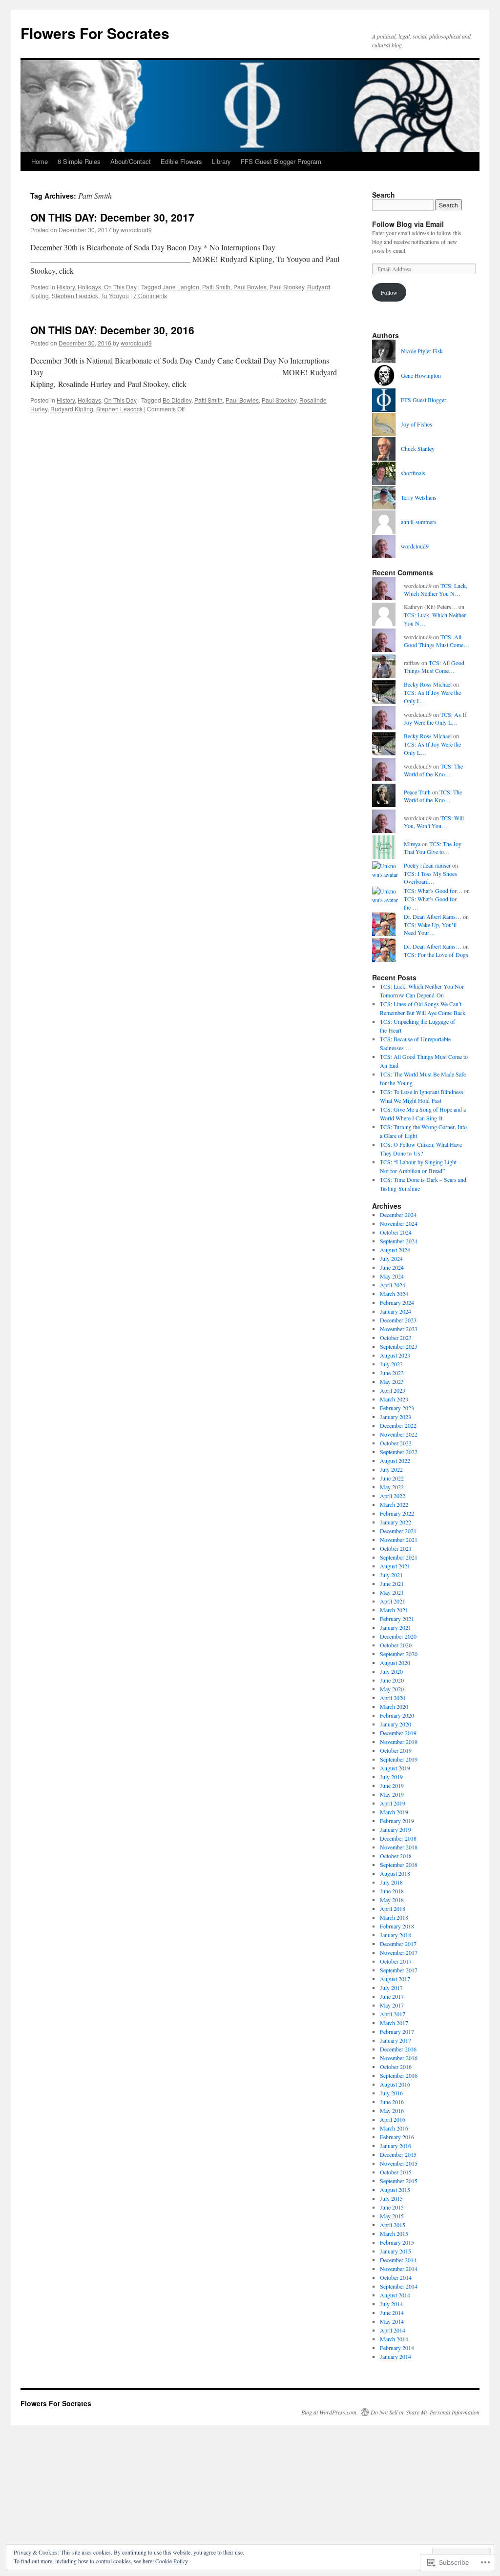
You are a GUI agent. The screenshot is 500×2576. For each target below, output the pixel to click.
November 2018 (399, 1847)
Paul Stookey (287, 287)
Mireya (412, 844)
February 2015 (397, 2242)
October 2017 (396, 1961)
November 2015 (399, 2163)
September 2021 (399, 1557)
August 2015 (395, 2190)
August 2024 (395, 1250)
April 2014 (393, 2330)
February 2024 (397, 1302)
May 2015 (392, 2216)
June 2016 (392, 2102)
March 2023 (394, 1399)
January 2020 (396, 1724)
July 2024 (391, 1258)
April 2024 (393, 1285)
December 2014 (398, 2260)
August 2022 (395, 1460)
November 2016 (399, 2058)
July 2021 (391, 1575)
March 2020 (394, 1706)
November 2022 (399, 1434)
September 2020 (399, 1654)
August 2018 (395, 1873)
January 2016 (396, 2146)
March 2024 (394, 1294)
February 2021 (397, 1619)
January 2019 (396, 1829)
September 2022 (399, 1452)
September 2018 (399, 1865)
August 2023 (395, 1355)
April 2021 (393, 1601)
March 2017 (394, 2023)
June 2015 (392, 2207)
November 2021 (399, 1540)
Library (221, 161)
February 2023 (397, 1408)
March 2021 (394, 1610)
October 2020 (396, 1645)
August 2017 (395, 1979)
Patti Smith (216, 287)
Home (40, 161)
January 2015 (396, 2251)
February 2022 (397, 1513)
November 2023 (399, 1329)
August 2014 (395, 2295)
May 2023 (392, 1381)
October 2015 (396, 2172)
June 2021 (392, 1583)
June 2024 (392, 1267)
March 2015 (394, 2233)
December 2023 (398, 1320)
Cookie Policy (172, 2561)
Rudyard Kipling (72, 409)
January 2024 (396, 1311)
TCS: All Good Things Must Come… (437, 641)
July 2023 (391, 1364)
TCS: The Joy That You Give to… (433, 848)
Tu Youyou (115, 295)
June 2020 (392, 1680)
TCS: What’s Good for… (433, 891)
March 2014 (394, 2339)
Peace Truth (417, 792)
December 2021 (398, 1531)
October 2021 (396, 1548)
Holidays (89, 287)
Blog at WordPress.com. (330, 2412)
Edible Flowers (181, 161)
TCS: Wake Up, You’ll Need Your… (430, 929)
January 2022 (396, 1522)
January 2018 (396, 1935)
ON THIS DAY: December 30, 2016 (112, 330)
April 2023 (393, 1390)
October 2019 (396, 1750)
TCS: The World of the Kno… (433, 770)
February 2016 (397, 2137)
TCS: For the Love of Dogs (436, 954)
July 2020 (391, 1671)
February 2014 (397, 2348)
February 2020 (397, 1715)
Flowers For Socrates (95, 33)
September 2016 (399, 2075)
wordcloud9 (136, 230)
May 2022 (392, 1487)
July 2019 (391, 1777)
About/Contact (131, 161)
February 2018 (397, 1926)
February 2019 (397, 1821)
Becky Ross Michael (428, 684)
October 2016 (396, 2067)
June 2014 (392, 2312)
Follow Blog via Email (408, 224)
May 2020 (392, 1689)
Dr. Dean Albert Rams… (433, 916)
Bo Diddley (177, 400)
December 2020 (398, 1636)
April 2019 (393, 1803)
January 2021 (396, 1627)
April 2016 (393, 2119)
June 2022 (392, 1478)
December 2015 (398, 2154)
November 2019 (399, 1742)
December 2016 (398, 2049)
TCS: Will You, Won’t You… (434, 822)
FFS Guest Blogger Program (281, 161)
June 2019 (392, 1785)
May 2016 (392, 2110)
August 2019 (395, 1768)
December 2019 (398, 1733)
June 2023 (392, 1373)
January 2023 (396, 1417)
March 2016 (394, 2128)
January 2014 (396, 2356)
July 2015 (391, 2198)
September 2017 (399, 1970)
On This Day (120, 287)
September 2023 (399, 1346)
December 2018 (398, 1838)
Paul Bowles (250, 287)
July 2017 (391, 1988)
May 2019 (392, 1794)
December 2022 (398, 1425)
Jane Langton (181, 287)
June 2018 (392, 1891)
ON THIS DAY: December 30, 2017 (112, 217)
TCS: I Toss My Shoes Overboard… (430, 878)
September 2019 (399, 1759)
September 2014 (399, 2286)
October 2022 (396, 1443)
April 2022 (393, 1496)
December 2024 (398, 1215)
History (66, 287)
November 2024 (399, 1223)
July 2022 (391, 1469)
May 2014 (392, 2321)
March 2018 (394, 1917)
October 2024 (396, 1232)
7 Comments (150, 295)
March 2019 (394, 1812)
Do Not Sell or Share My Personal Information (425, 2412)
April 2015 (393, 2225)
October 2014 (396, 2277)
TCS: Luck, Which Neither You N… (436, 590)
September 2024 (399, 1241)
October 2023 (396, 1338)
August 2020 (395, 1663)
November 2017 (399, 1952)
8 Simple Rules (79, 161)
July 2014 (391, 2304)
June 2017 (392, 1996)
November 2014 (399, 2269)
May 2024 (392, 1276)
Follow (389, 292)
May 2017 (392, 2005)
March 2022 (394, 1504)
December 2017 (398, 1944)
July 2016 (391, 2093)
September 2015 (399, 2181)
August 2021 (395, 1566)
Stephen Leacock (75, 295)
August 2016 (395, 2084)
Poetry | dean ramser (427, 865)
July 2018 (391, 1882)
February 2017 (397, 2031)
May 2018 (392, 1900)
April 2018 (393, 1908)
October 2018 (396, 1856)
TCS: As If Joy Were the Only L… (435, 719)
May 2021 (392, 1592)
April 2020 (393, 1698)
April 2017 (393, 2014)
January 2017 (396, 2040)
